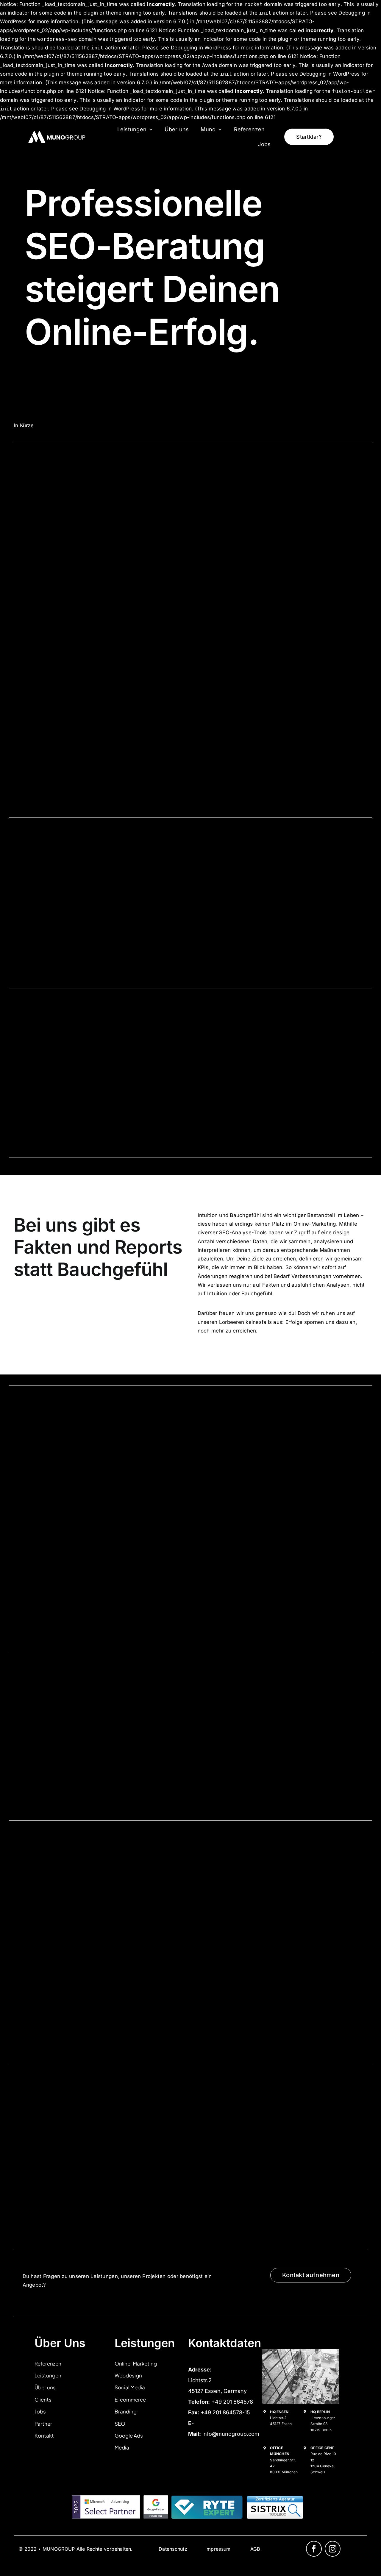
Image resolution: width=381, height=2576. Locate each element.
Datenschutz (173, 2549)
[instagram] (333, 2549)
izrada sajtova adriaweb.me (39, 2554)
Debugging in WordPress (201, 48)
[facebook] (314, 2549)
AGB (255, 2549)
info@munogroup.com (231, 2434)
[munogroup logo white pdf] (58, 131)
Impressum (218, 2549)
